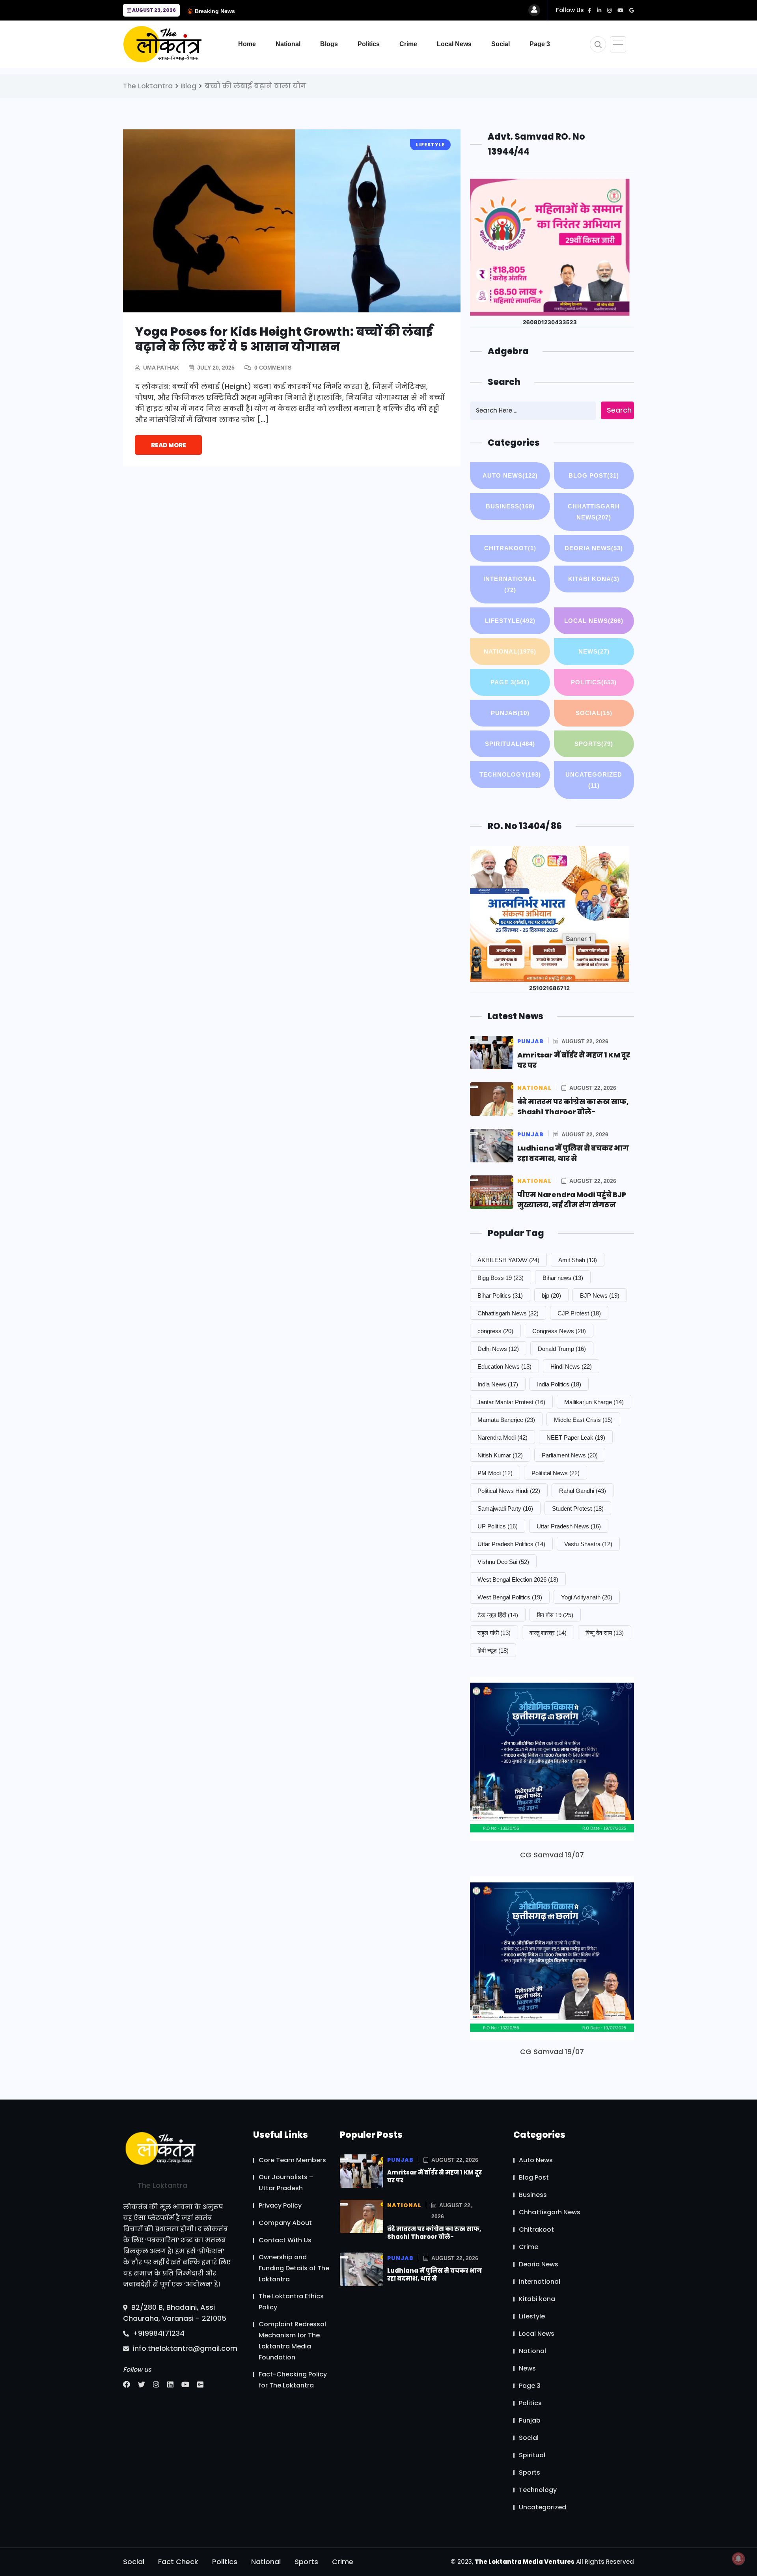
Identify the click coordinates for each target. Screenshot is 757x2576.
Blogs (329, 44)
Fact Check (178, 2562)
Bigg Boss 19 (501, 1278)
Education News (504, 1366)
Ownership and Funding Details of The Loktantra (294, 2268)
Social (501, 44)
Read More (169, 445)
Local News (454, 44)
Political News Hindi (509, 1491)
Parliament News (570, 1455)
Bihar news (563, 1278)
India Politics (559, 1384)
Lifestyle (510, 621)
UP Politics (498, 1526)
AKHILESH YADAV (508, 1260)
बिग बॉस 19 (555, 1615)
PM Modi (495, 1473)
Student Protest (578, 1508)
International (510, 584)
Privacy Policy (280, 2205)
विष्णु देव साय (605, 1633)
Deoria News (594, 548)
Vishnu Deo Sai (503, 1562)
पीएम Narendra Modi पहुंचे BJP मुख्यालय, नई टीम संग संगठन (572, 1200)
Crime (408, 44)
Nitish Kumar (500, 1455)
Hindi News (571, 1366)
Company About (285, 2223)
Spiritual (510, 744)
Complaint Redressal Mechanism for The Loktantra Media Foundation (292, 2341)
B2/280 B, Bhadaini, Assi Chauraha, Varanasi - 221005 (175, 2312)
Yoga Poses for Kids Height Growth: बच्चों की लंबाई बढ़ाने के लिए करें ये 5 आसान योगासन (284, 339)
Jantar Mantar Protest (511, 1402)
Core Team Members (292, 2160)
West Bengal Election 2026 (518, 1579)
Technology (510, 774)
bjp (551, 1295)
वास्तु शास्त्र (548, 1633)
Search (619, 410)
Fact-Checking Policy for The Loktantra (293, 2380)
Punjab (510, 713)
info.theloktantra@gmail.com (184, 2348)
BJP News (600, 1295)
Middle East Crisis (583, 1420)
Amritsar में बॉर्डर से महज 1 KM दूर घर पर (434, 2176)
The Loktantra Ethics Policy (291, 2302)
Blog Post (594, 475)
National (288, 44)
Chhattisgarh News (594, 512)
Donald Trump (562, 1349)
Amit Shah (578, 1260)
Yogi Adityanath (587, 1597)
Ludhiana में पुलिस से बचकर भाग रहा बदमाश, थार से (573, 1153)
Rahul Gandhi (583, 1491)
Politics (369, 44)
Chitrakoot (510, 548)
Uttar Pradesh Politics (511, 1544)
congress (495, 1331)
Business (510, 506)
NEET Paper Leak (576, 1437)
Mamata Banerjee (506, 1420)
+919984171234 (158, 2333)
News (594, 651)
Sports (594, 744)
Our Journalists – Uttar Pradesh (286, 2183)
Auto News (510, 475)
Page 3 (540, 44)
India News (498, 1384)
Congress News (559, 1331)
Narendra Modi (502, 1437)
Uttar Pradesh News (569, 1526)
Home (247, 44)
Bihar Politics (500, 1295)
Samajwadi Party (505, 1508)
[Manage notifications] (738, 2559)
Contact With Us (285, 2240)
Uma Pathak (161, 368)
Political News (556, 1473)
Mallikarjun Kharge (594, 1402)
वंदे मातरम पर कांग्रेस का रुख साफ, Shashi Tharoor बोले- (573, 1107)
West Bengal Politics (510, 1597)
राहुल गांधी (494, 1633)
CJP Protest (579, 1313)
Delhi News (498, 1349)
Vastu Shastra (588, 1544)
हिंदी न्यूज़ (493, 1650)
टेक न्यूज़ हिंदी (498, 1615)
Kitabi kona (594, 579)
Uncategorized (594, 780)
